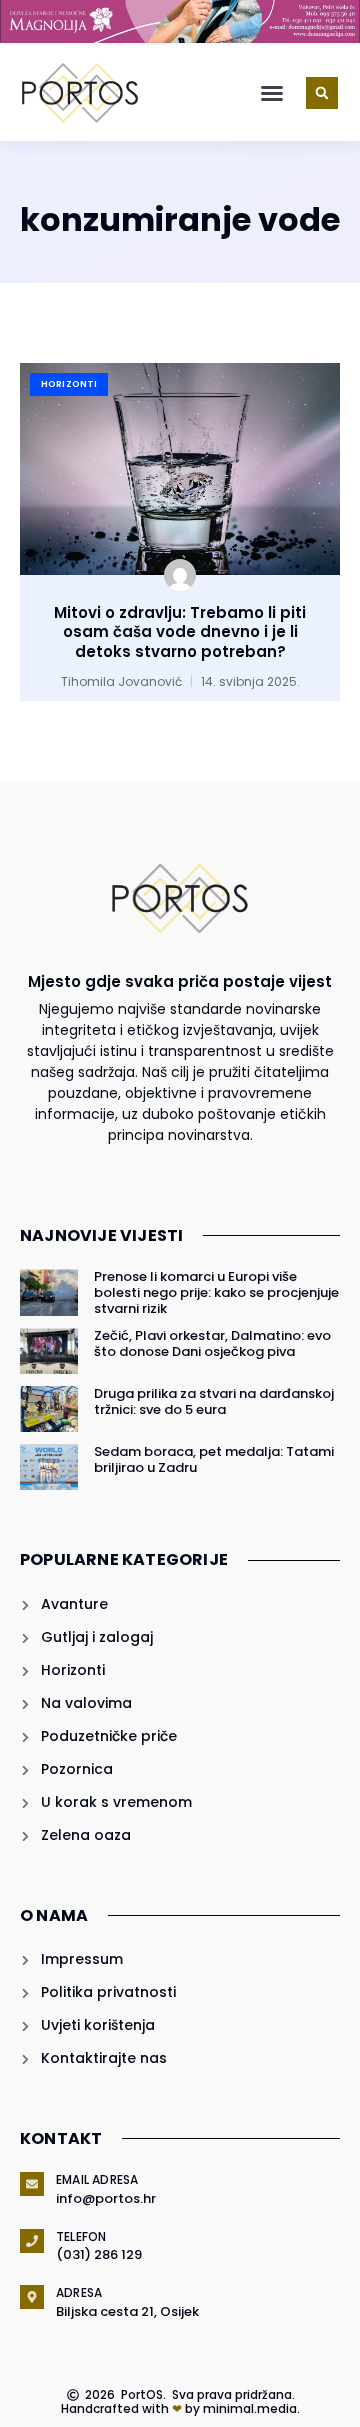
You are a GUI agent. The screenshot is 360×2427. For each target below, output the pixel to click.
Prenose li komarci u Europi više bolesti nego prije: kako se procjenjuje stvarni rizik (216, 1292)
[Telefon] (32, 2241)
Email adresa (97, 2179)
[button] (272, 93)
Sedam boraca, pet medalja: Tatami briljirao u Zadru (214, 1459)
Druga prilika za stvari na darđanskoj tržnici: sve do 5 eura (214, 1401)
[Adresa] (32, 2297)
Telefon (81, 2236)
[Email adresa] (32, 2184)
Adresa (79, 2292)
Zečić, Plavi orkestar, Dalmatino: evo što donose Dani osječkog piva (212, 1343)
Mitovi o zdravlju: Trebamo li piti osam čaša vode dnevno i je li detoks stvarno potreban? (180, 632)
